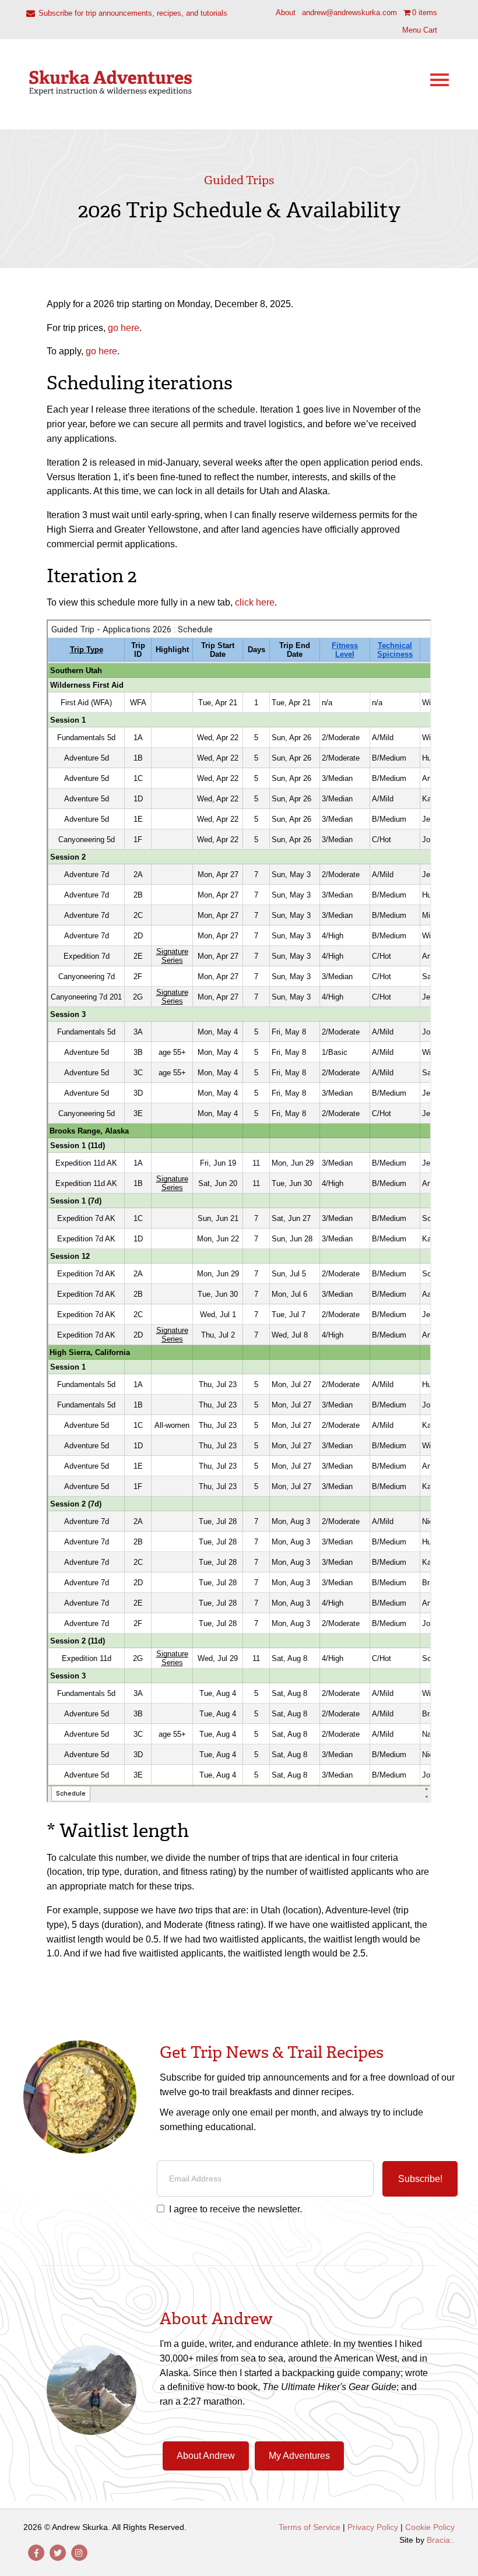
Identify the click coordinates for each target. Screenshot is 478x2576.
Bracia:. (441, 2540)
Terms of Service (310, 2527)
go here (124, 328)
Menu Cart (420, 30)
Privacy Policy (373, 2527)
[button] (420, 2179)
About (286, 13)
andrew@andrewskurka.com (349, 13)
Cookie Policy (430, 2527)
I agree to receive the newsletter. (236, 2209)
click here (255, 602)
